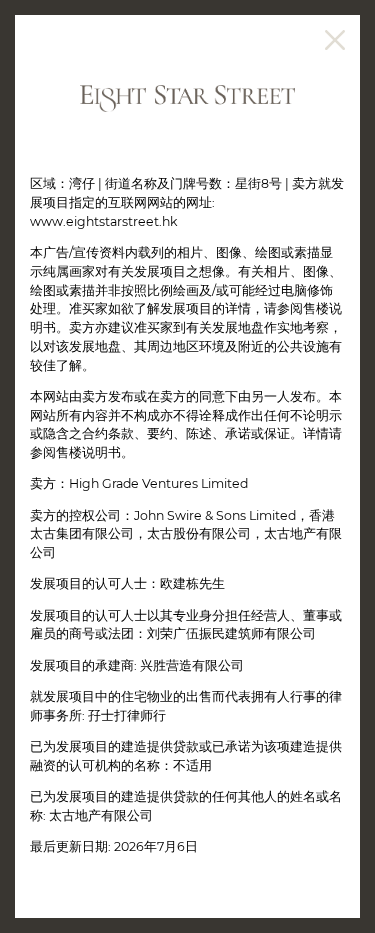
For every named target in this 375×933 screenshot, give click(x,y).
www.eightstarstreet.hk (104, 221)
